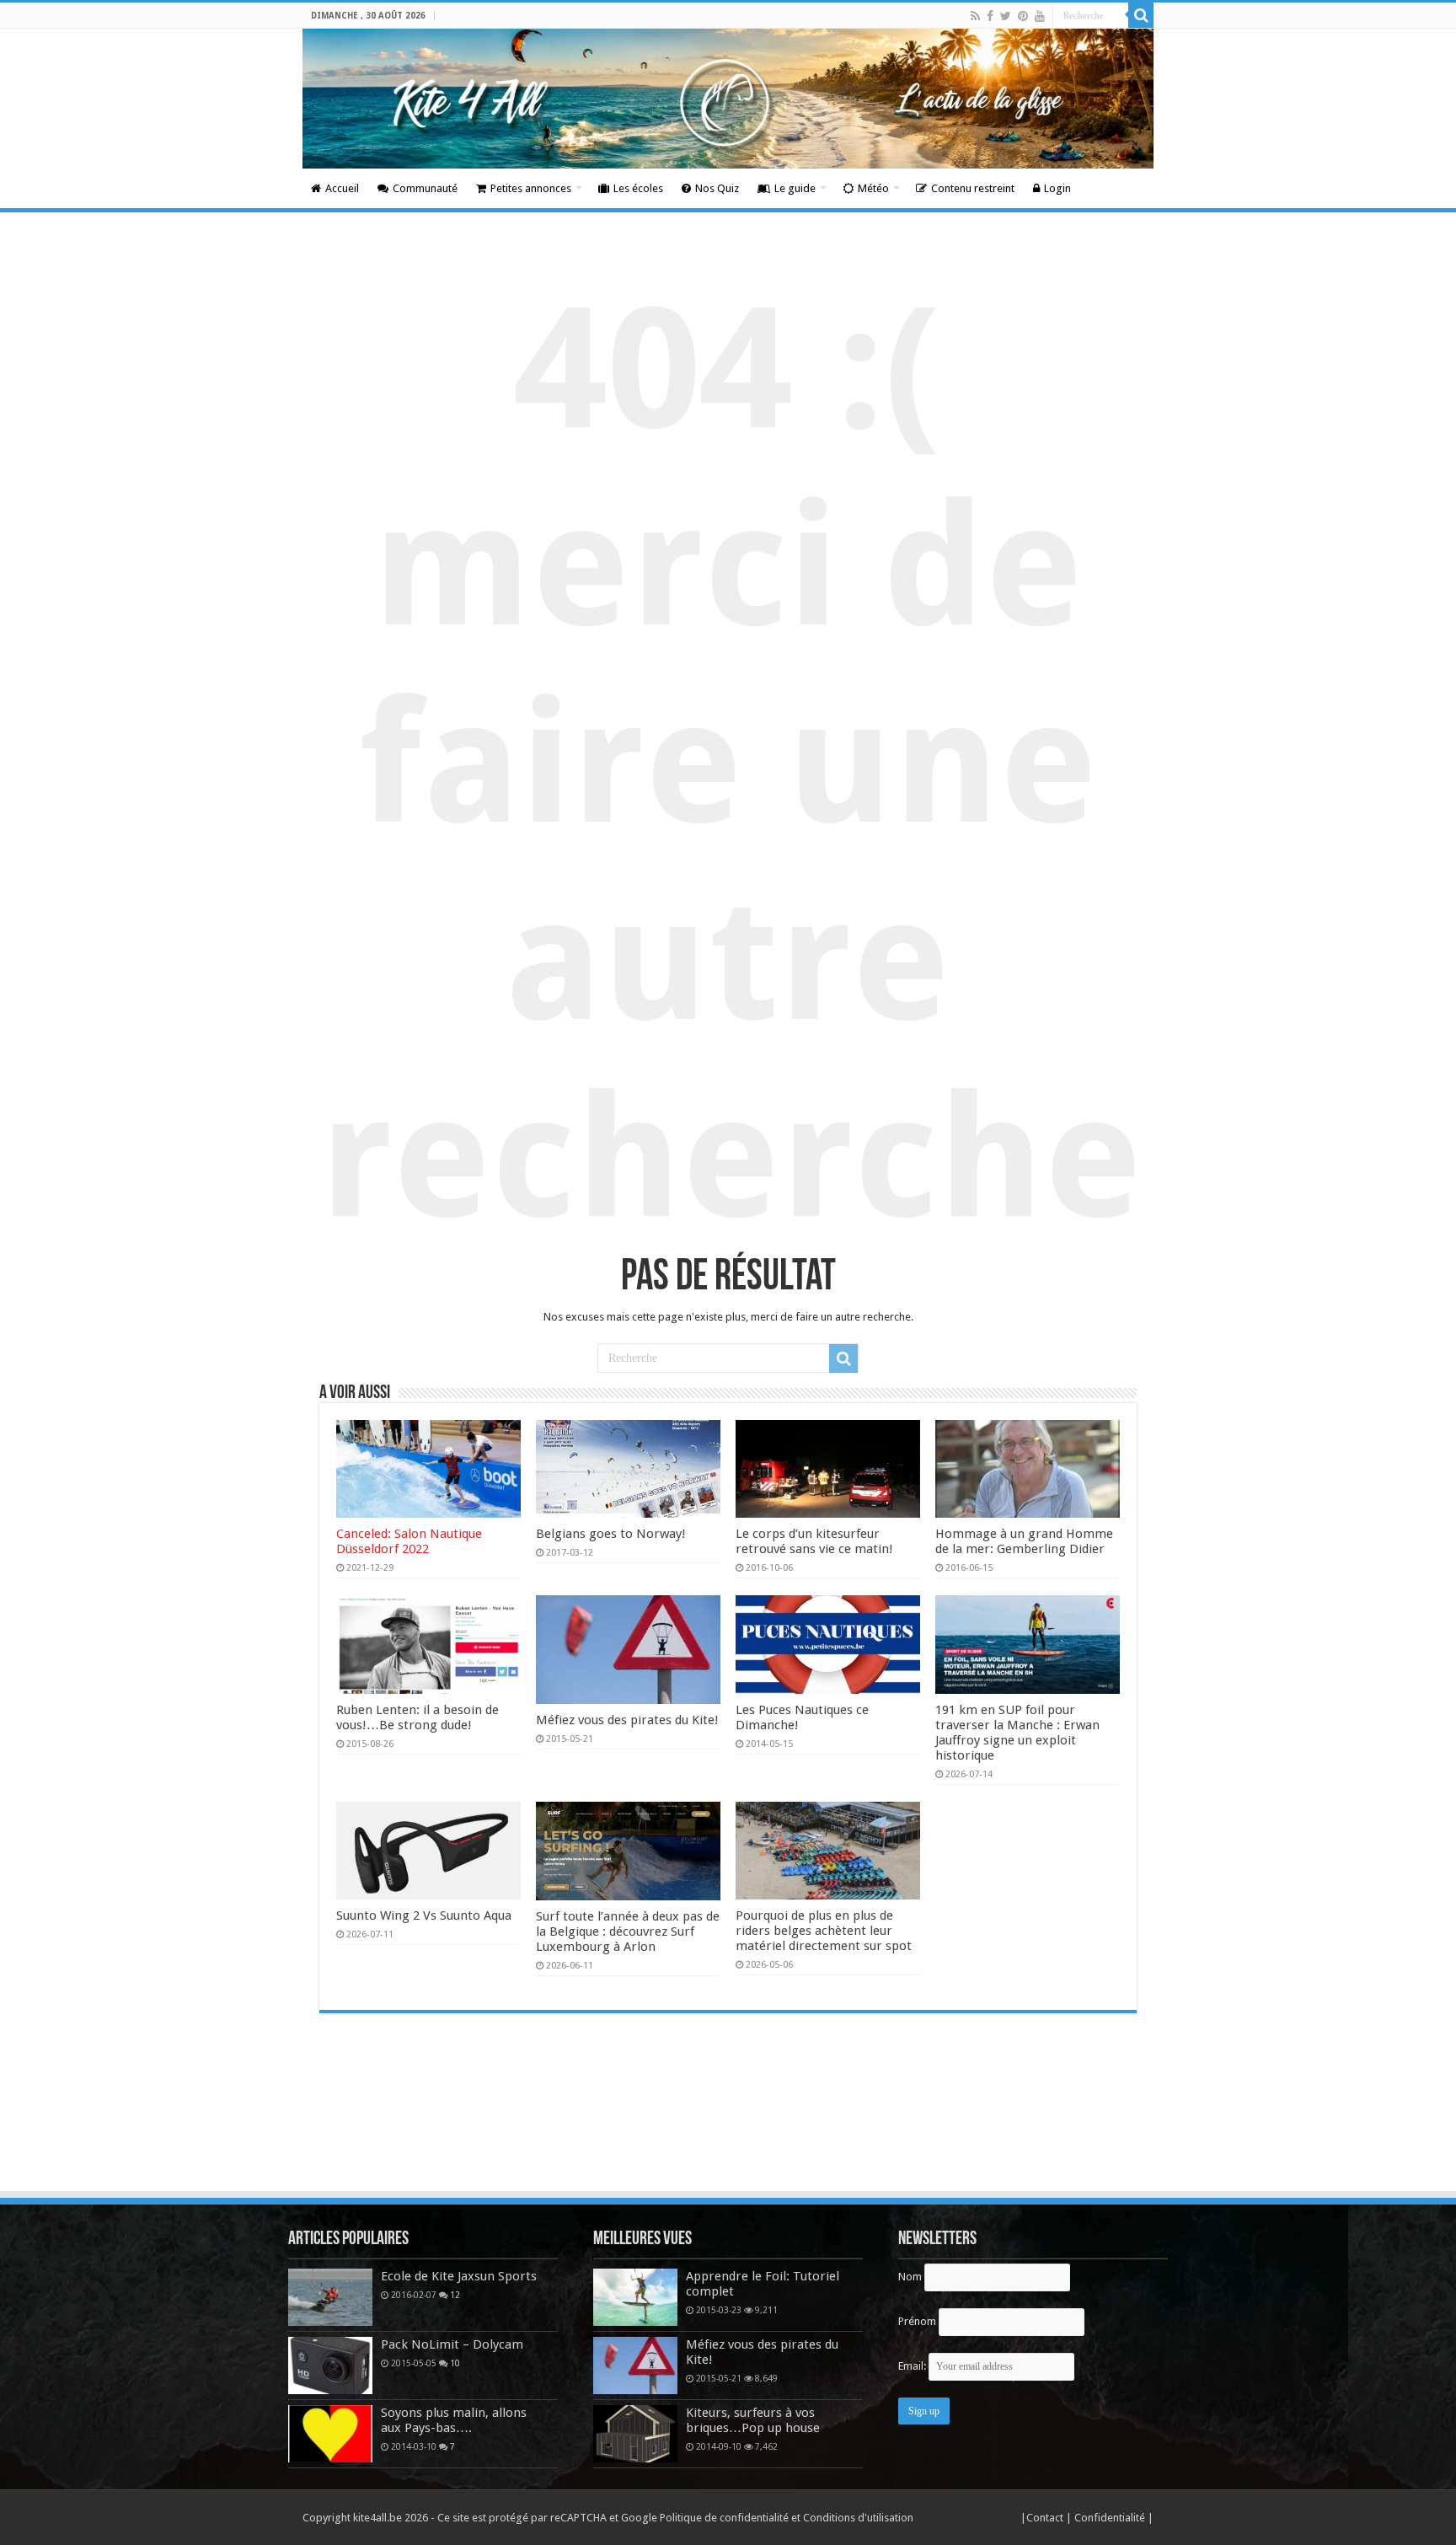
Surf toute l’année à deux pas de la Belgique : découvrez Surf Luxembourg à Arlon (628, 1932)
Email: (913, 2366)
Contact (1046, 2518)
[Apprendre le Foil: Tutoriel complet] (635, 2297)
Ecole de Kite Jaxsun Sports (459, 2276)
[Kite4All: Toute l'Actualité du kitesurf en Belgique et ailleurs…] (728, 99)
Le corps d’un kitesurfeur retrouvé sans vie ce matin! (814, 1541)
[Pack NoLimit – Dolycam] (330, 2366)
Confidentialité (1111, 2518)
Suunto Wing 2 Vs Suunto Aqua (424, 1915)
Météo (873, 188)
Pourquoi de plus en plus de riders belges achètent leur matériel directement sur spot (824, 1931)
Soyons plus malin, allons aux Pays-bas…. (454, 2420)
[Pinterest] (1023, 16)
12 (455, 2295)
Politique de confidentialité (724, 2518)
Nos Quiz (717, 188)
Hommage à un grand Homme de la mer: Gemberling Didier (1024, 1541)
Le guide (795, 188)
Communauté (425, 188)
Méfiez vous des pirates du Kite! (627, 1720)
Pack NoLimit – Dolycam (452, 2344)
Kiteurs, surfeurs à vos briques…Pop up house (753, 2420)
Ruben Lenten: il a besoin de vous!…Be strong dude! (418, 1717)
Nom (910, 2277)
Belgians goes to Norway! (611, 1534)
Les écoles (638, 188)
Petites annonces (531, 188)
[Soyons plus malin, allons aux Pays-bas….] (330, 2434)
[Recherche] (1141, 15)
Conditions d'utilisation (858, 2518)
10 (455, 2363)
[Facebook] (990, 16)
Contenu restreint (973, 188)
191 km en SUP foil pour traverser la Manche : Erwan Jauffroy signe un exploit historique (1017, 1733)
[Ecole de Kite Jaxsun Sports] (330, 2297)
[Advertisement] (728, 2143)
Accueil (342, 188)
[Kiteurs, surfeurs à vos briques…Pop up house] (635, 2434)
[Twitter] (1006, 16)
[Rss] (975, 16)
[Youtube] (1040, 16)
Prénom (917, 2321)
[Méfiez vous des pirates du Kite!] (635, 2366)
